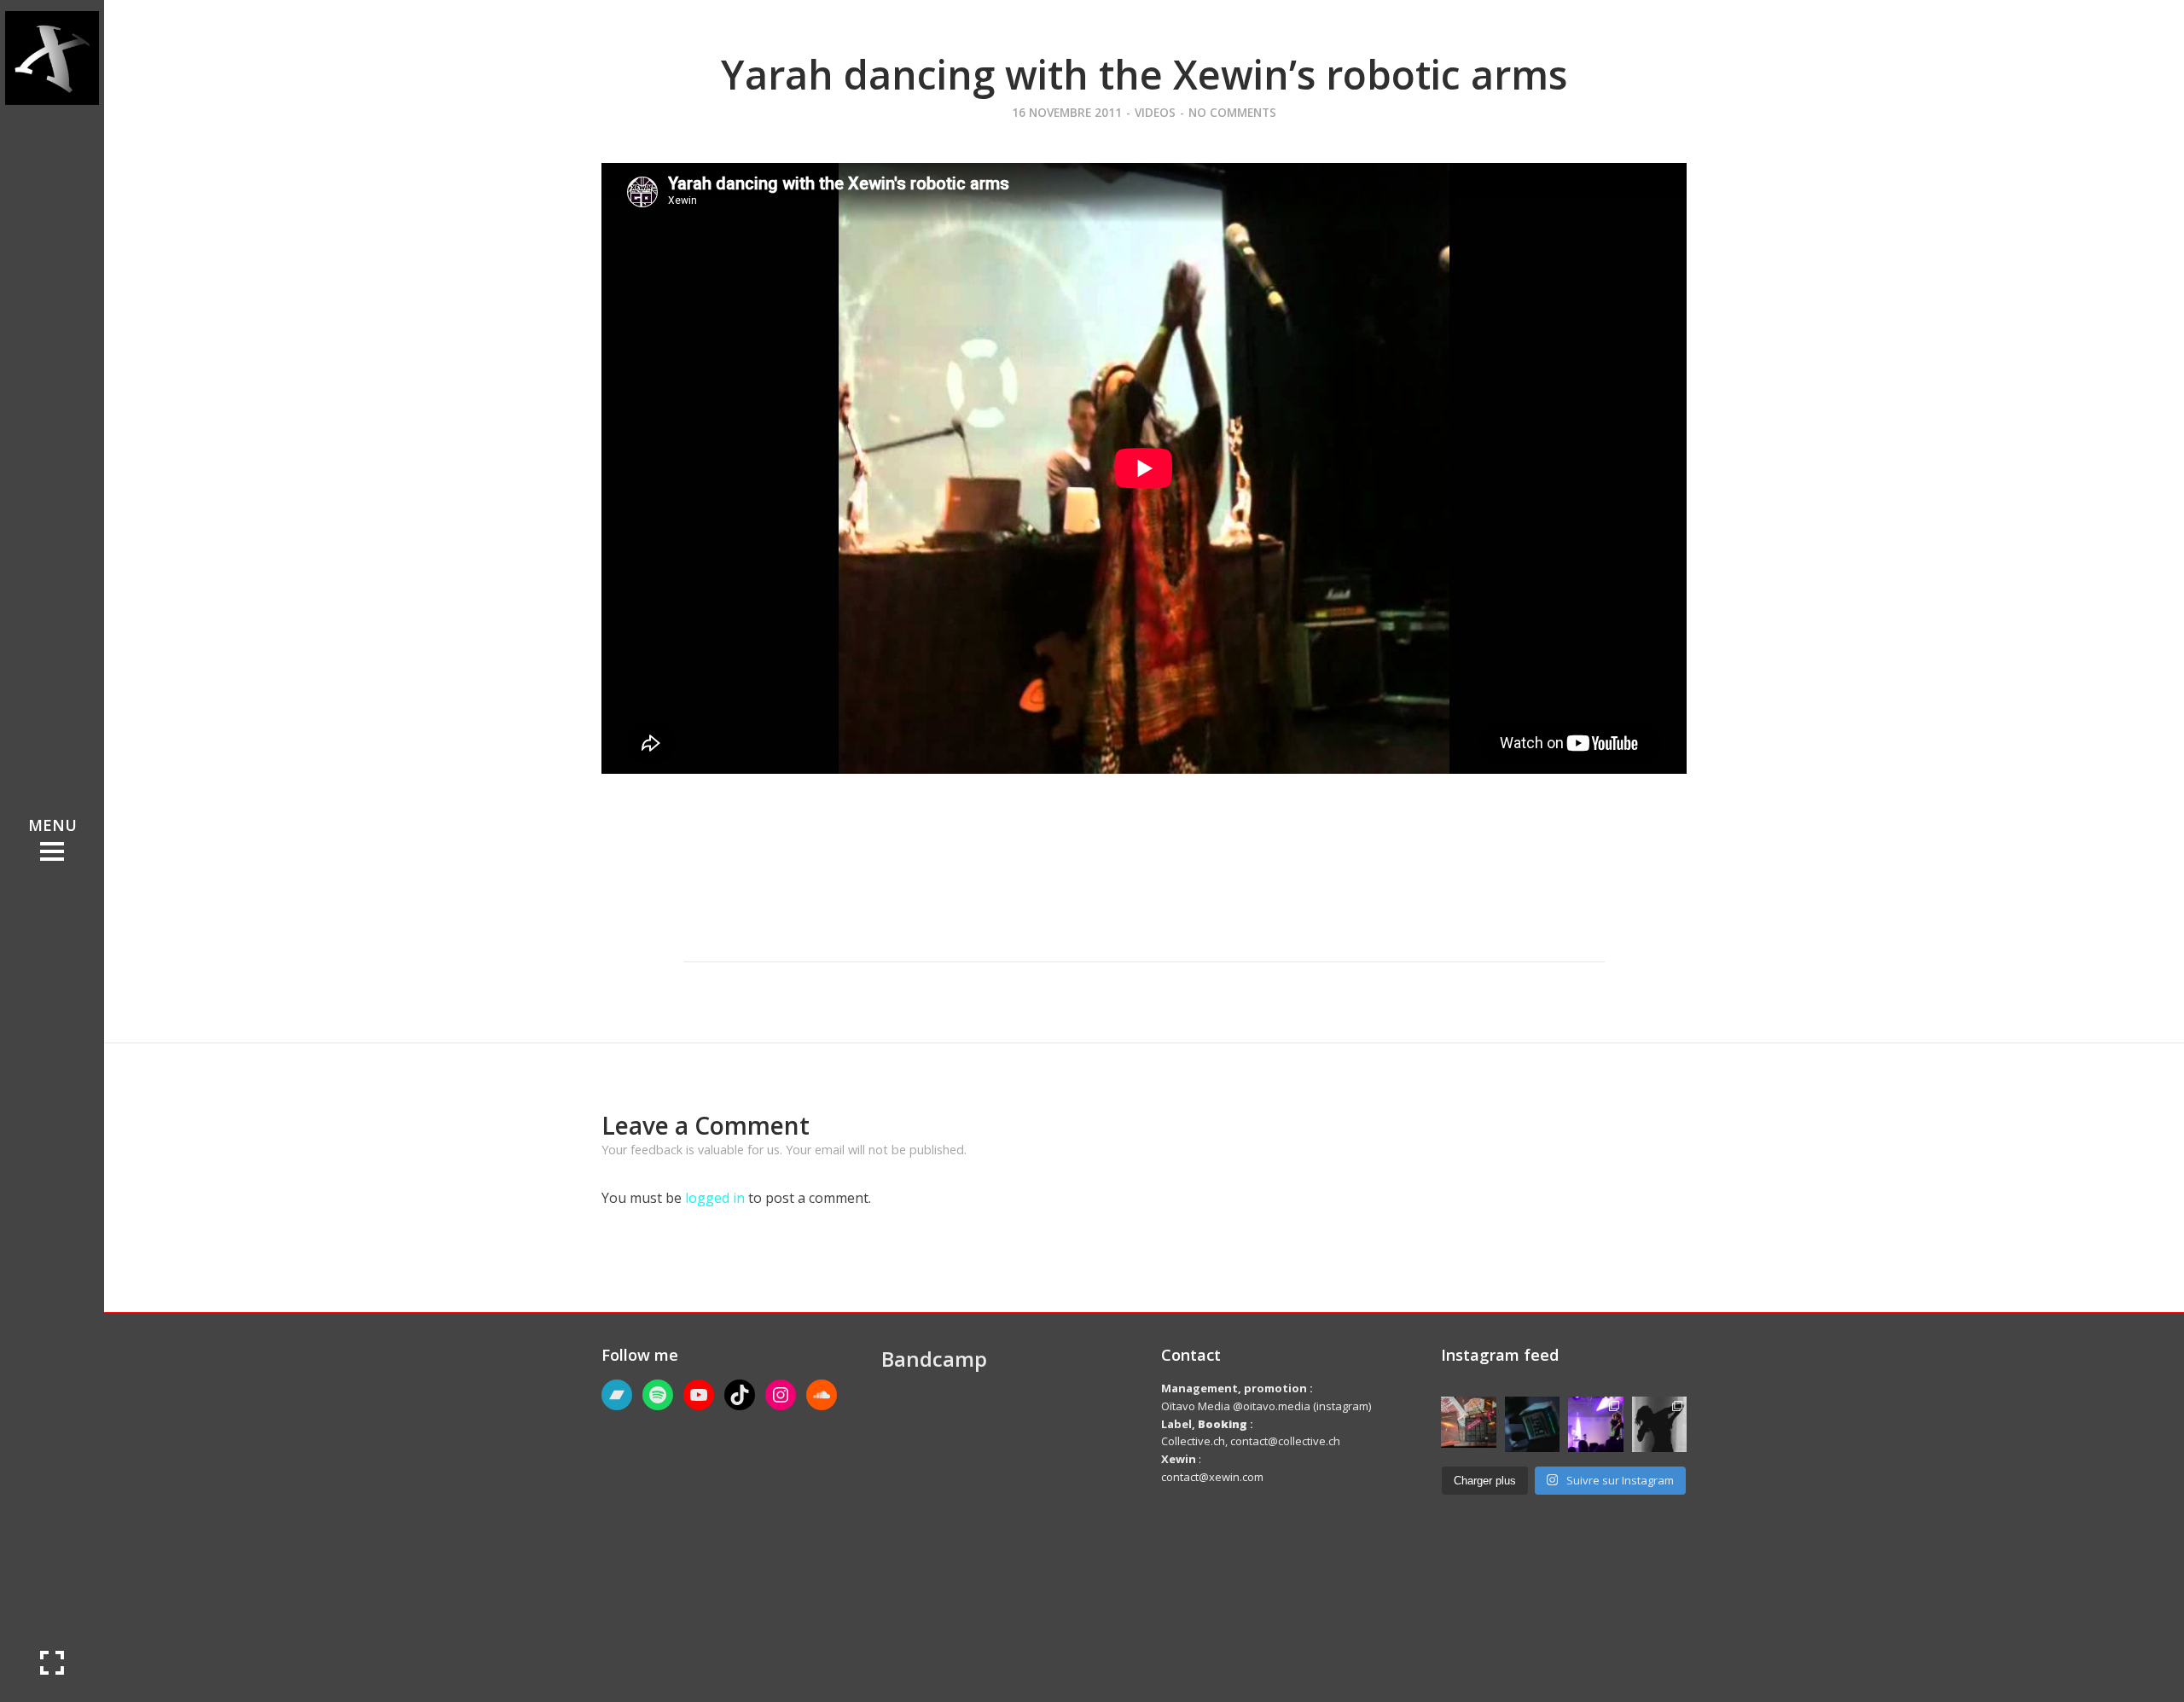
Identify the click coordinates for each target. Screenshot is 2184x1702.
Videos (1155, 112)
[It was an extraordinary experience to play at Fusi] (1469, 1422)
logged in (715, 1198)
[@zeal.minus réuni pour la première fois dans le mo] (1596, 1424)
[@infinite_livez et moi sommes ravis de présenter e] (1660, 1424)
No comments (1232, 112)
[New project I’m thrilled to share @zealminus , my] (1533, 1424)
